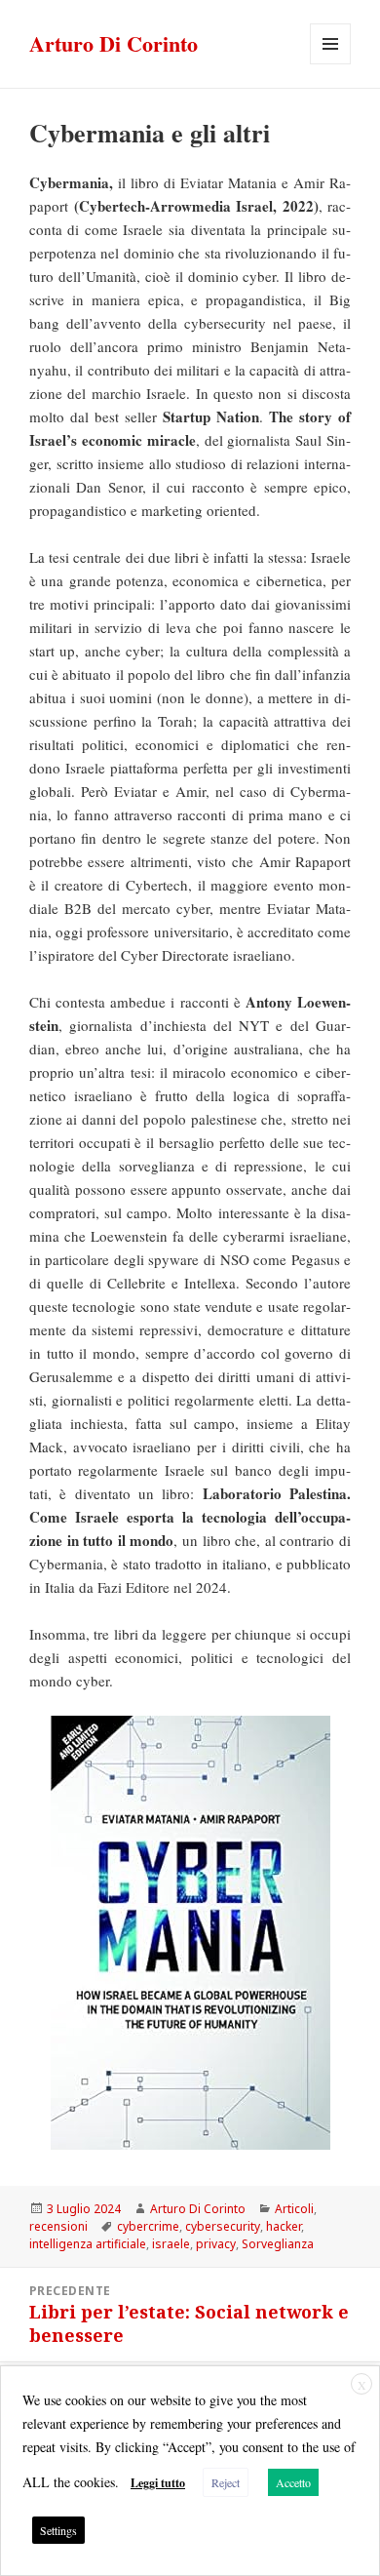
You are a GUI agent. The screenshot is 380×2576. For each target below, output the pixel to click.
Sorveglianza (278, 2244)
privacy (216, 2244)
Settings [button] (58, 2530)
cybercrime (148, 2226)
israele (171, 2244)
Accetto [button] (293, 2482)
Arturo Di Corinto (114, 43)
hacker (284, 2226)
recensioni (58, 2226)
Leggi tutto (158, 2483)
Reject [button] (226, 2482)
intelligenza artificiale (88, 2244)
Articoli (294, 2209)
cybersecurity (223, 2226)
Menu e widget (331, 64)
